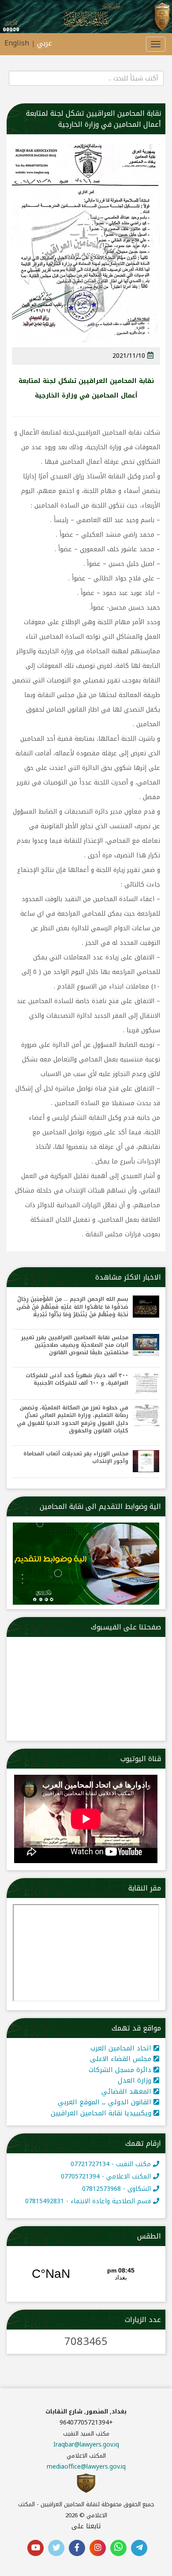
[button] (146, 212)
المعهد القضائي (127, 1977)
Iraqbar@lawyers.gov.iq (86, 2331)
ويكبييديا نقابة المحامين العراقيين (102, 1999)
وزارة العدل (136, 1967)
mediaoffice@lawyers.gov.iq (86, 2353)
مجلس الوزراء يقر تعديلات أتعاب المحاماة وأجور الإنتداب (76, 1344)
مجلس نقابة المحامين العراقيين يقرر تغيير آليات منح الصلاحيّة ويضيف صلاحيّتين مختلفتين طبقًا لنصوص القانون (75, 1231)
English (17, 43)
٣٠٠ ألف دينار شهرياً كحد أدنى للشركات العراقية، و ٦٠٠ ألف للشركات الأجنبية (77, 1265)
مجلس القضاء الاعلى (122, 1945)
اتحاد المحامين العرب (122, 1934)
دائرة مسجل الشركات (121, 1956)
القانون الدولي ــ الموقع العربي (106, 1989)
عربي (45, 43)
